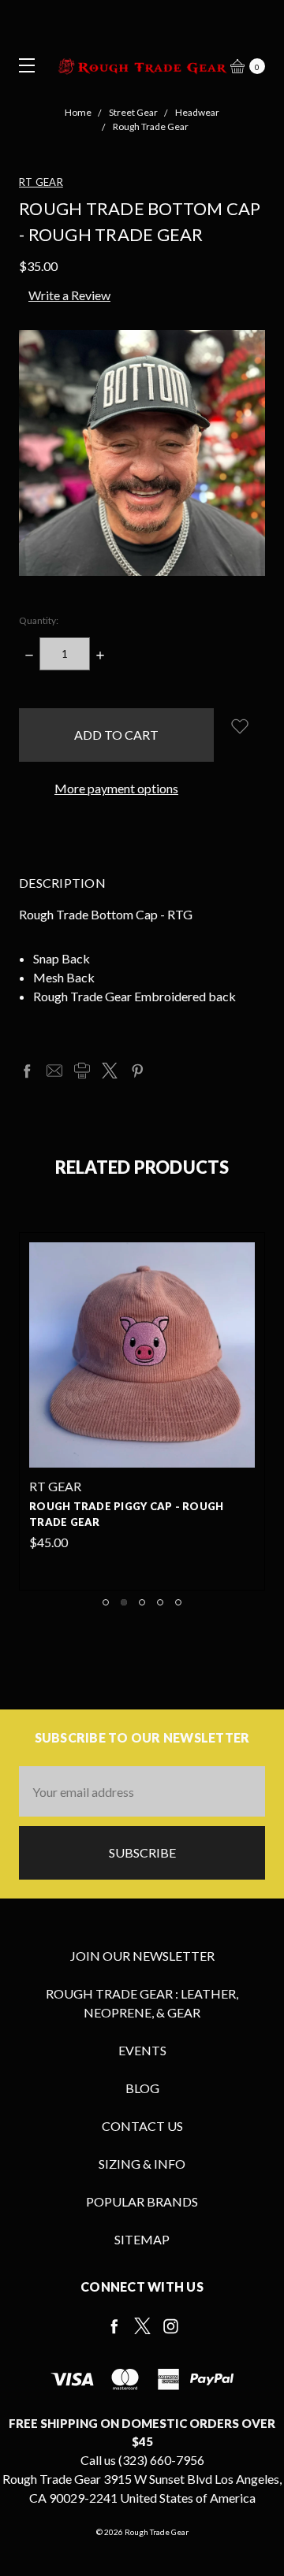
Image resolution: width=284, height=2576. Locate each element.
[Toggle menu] (22, 65)
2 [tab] (124, 1602)
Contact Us (142, 2126)
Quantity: (39, 620)
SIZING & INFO (142, 2164)
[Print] (82, 1071)
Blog (142, 2088)
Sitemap (142, 2239)
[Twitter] (110, 1071)
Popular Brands (142, 2201)
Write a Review (69, 295)
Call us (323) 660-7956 (142, 2460)
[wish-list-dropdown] (239, 726)
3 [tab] (142, 1602)
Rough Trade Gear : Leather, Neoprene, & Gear (142, 2003)
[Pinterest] (137, 1071)
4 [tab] (160, 1602)
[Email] (54, 1071)
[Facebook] (27, 1071)
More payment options (116, 788)
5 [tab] (178, 1602)
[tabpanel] (142, 1411)
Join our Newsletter (142, 1956)
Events (142, 2050)
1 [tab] (106, 1602)
